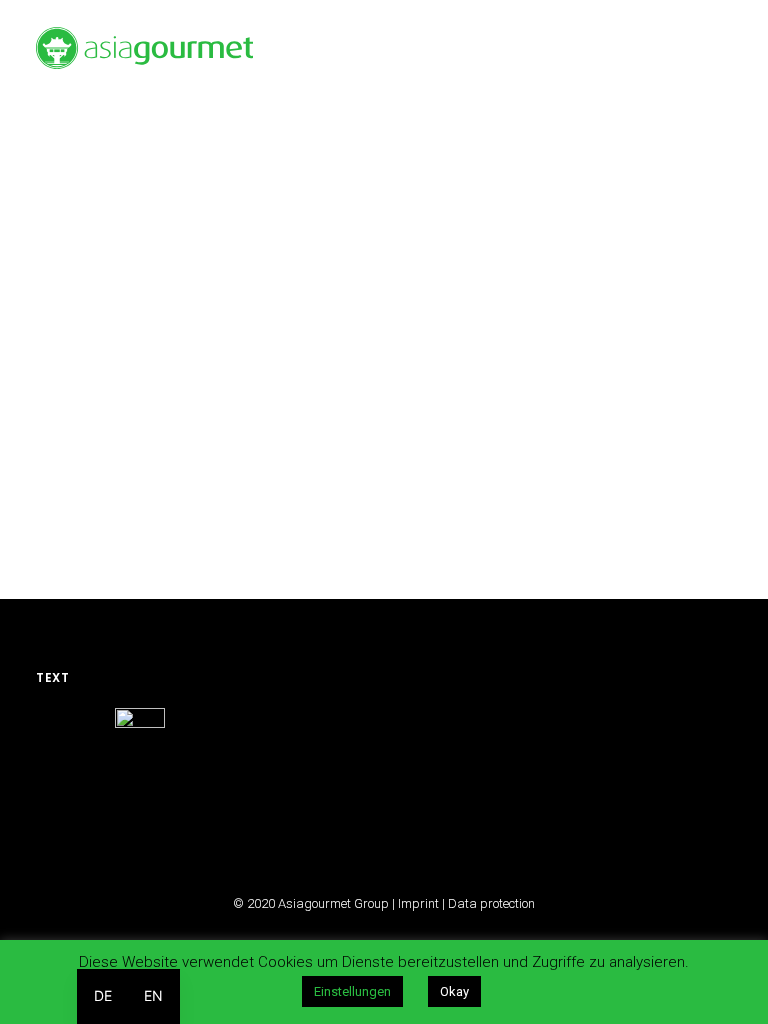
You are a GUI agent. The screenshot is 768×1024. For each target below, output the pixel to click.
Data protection (491, 903)
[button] (722, 48)
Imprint (418, 903)
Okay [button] (454, 991)
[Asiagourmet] (144, 48)
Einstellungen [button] (352, 991)
